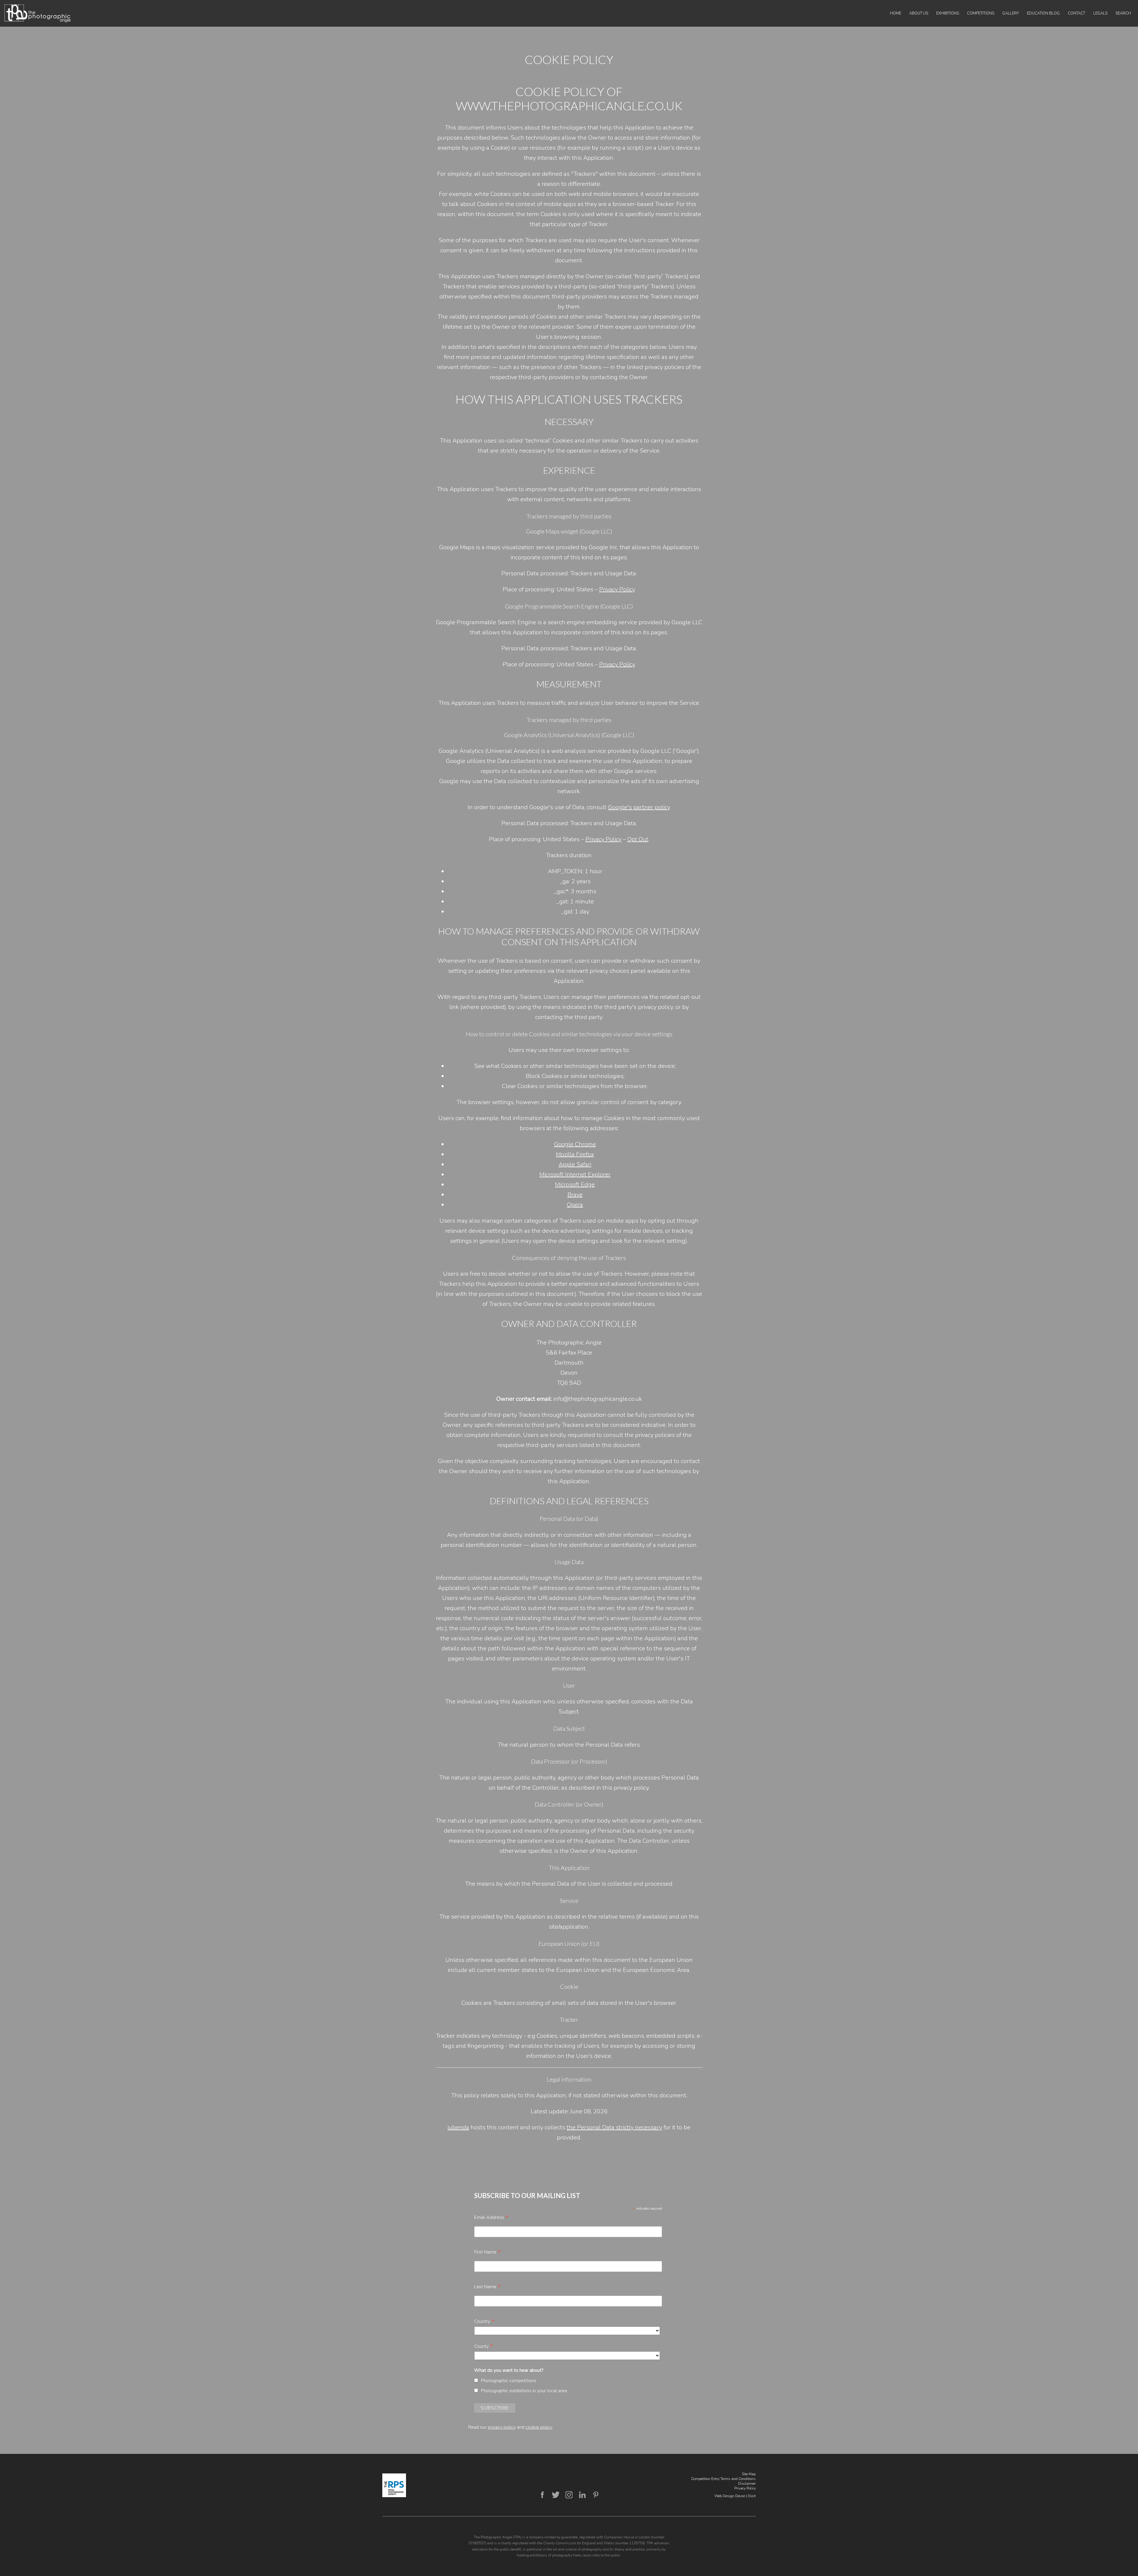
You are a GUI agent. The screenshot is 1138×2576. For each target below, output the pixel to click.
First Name (488, 2252)
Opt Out (638, 839)
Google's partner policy (639, 807)
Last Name (488, 2287)
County (484, 2346)
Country (484, 2321)
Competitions (981, 13)
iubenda (458, 2127)
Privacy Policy (617, 589)
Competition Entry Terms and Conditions (723, 2479)
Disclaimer (747, 2484)
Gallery (1011, 13)
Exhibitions (948, 13)
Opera (575, 1205)
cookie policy (539, 2427)
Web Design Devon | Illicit (735, 2496)
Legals (1100, 13)
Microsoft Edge (575, 1185)
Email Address (491, 2217)
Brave (575, 1195)
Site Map (749, 2474)
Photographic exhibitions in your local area (524, 2391)
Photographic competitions (509, 2381)
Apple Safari (575, 1164)
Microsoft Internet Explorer (575, 1174)
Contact (1077, 13)
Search (1123, 13)
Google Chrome (575, 1144)
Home (896, 13)
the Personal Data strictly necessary (614, 2127)
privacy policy (502, 2427)
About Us (919, 13)
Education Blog (1043, 13)
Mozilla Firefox (575, 1154)
